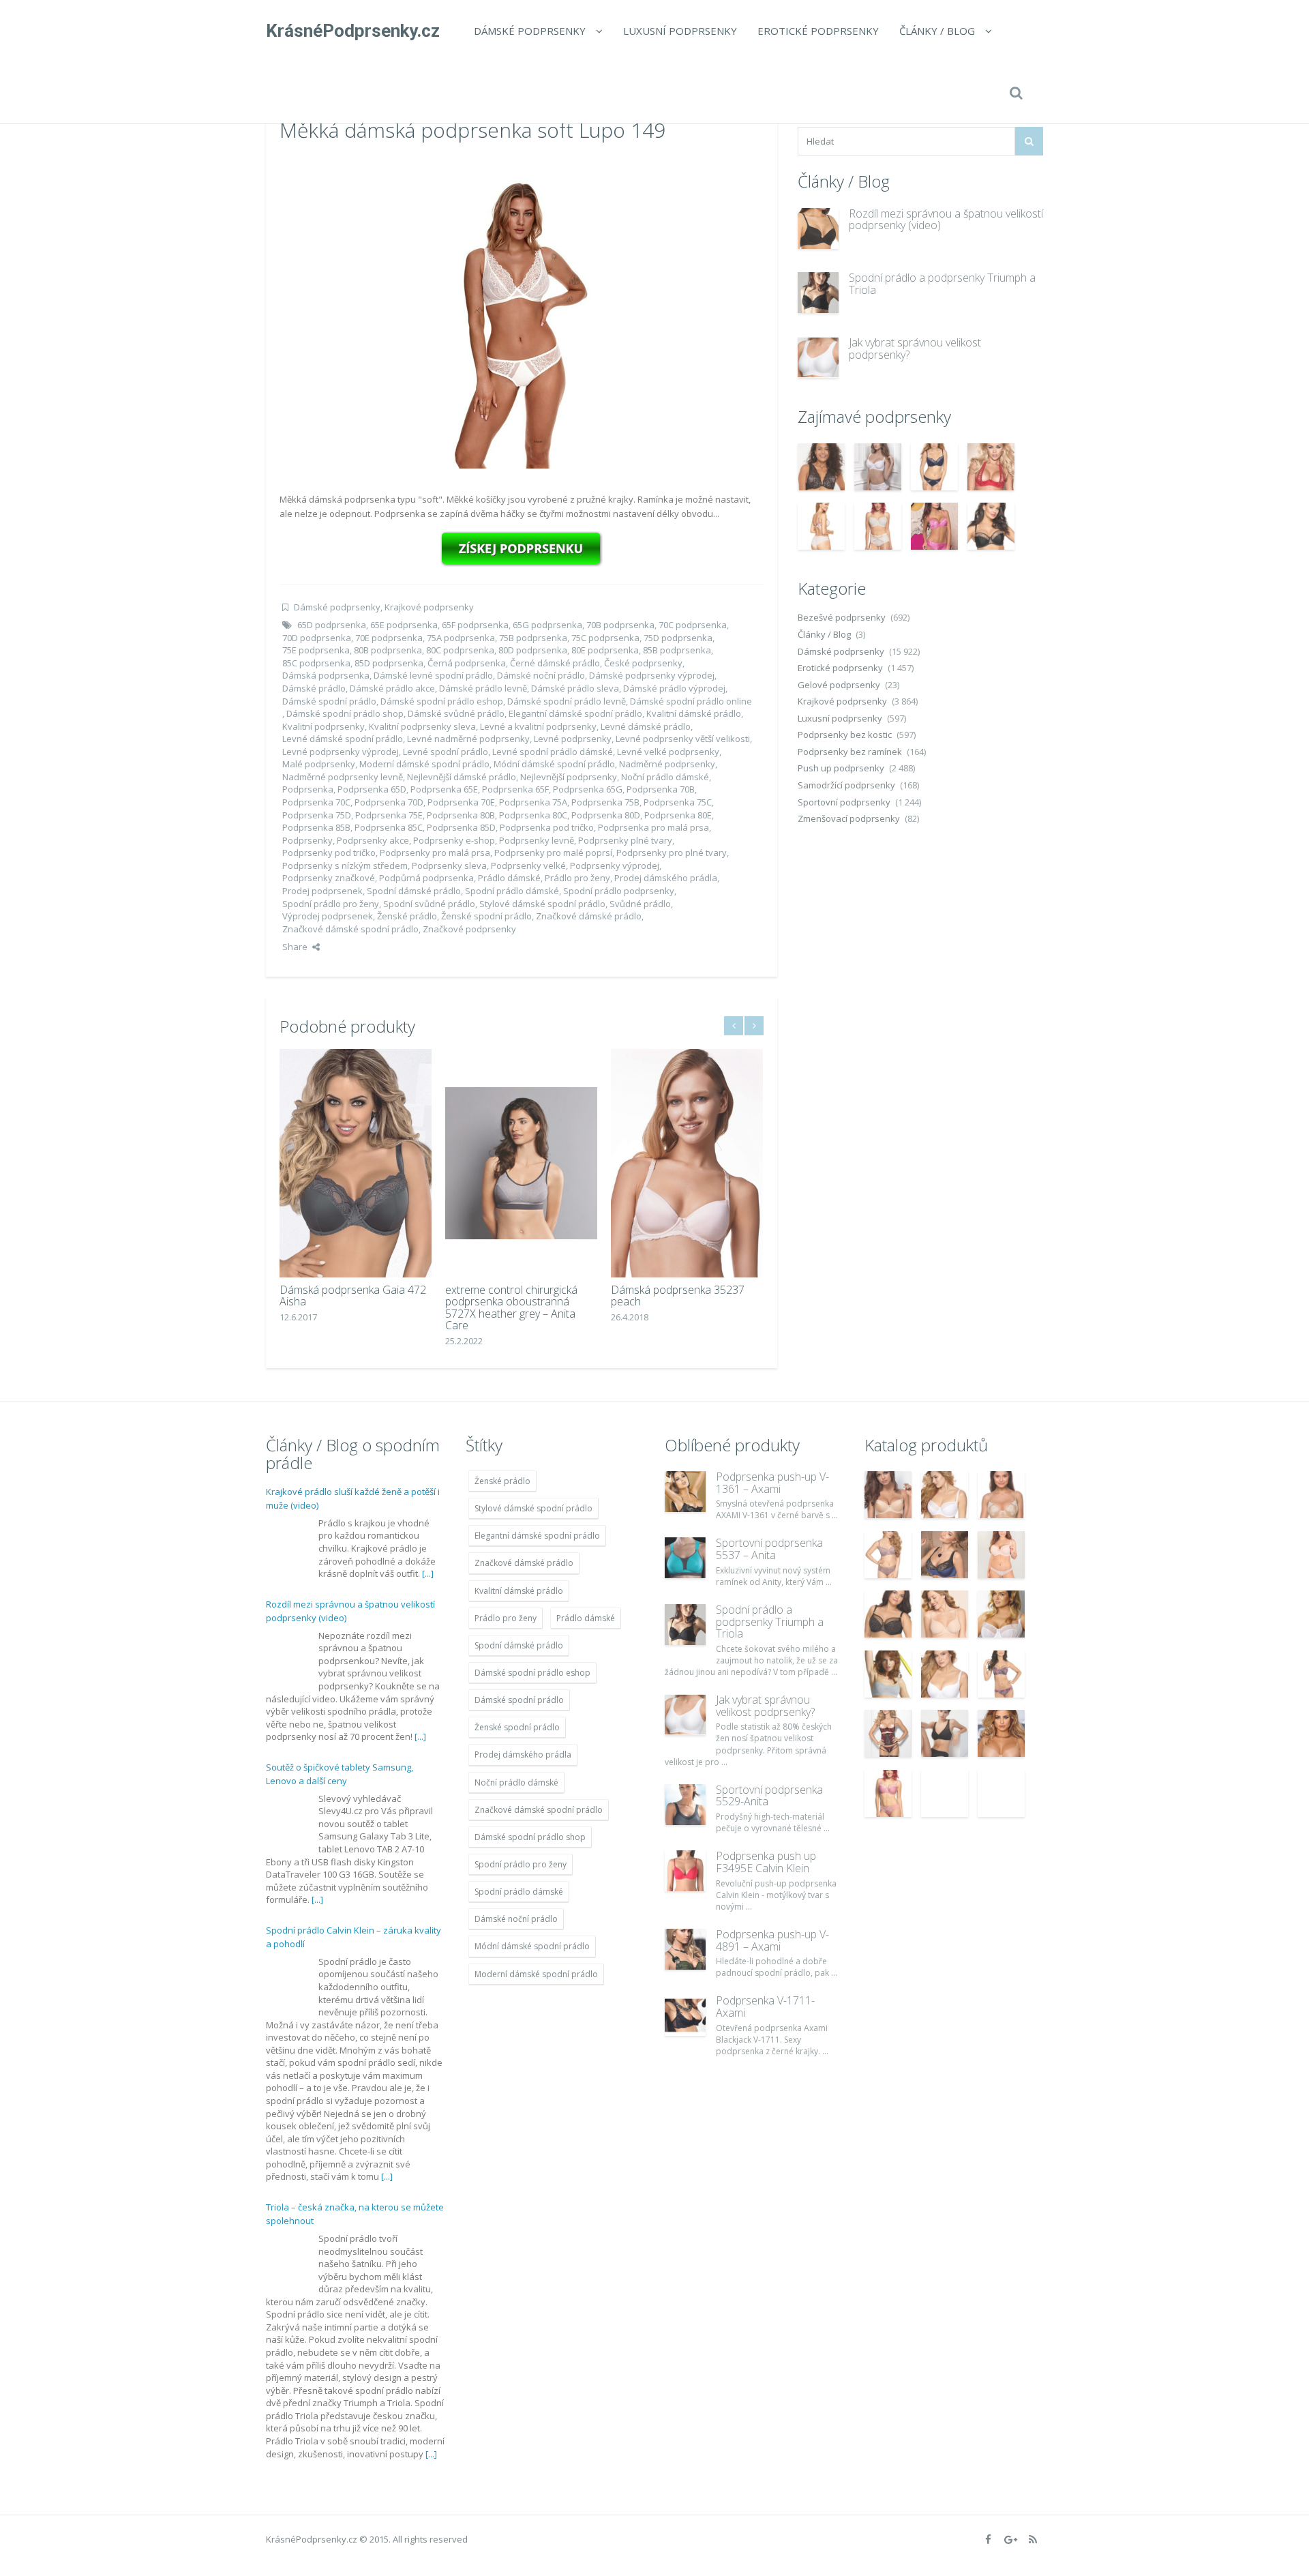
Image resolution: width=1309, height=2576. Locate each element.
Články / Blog (937, 31)
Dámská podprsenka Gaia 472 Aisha (353, 1296)
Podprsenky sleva (449, 865)
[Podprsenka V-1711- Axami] (685, 2015)
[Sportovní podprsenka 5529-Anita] (685, 1805)
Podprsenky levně (537, 840)
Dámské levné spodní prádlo (433, 675)
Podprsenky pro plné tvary (672, 853)
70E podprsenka (389, 638)
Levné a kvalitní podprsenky (538, 726)
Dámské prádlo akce (392, 688)
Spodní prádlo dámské (512, 891)
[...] (428, 1573)
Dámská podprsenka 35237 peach (678, 1296)
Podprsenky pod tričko (329, 853)
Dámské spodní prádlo (329, 701)
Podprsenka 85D (461, 827)
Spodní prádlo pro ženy (331, 904)
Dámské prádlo (314, 688)
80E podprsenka (605, 650)
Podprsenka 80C (533, 815)
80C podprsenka (460, 650)
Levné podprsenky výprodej (341, 752)
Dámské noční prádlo (541, 675)
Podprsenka (308, 789)
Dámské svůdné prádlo (456, 713)
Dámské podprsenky (530, 31)
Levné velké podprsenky (668, 752)
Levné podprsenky (573, 739)
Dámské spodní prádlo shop (345, 713)
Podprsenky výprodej (615, 865)
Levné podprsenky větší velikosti (683, 739)
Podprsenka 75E (389, 815)
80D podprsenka (533, 650)
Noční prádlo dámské (665, 777)
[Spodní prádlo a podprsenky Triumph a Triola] (818, 293)
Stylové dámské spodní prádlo (542, 904)
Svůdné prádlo (640, 904)
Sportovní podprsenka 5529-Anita (769, 1796)
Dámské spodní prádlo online (691, 701)
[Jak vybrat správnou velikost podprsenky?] (818, 357)
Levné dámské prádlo (646, 726)
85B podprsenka (677, 650)
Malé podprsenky (319, 764)
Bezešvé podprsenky (842, 617)
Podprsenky (307, 840)
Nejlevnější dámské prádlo (462, 777)
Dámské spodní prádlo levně (567, 701)
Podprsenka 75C (678, 802)
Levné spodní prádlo (446, 752)
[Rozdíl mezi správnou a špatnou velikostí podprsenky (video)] (818, 228)
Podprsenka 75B (605, 802)
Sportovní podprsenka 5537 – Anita (769, 1549)
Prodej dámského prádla (666, 878)
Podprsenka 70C (316, 802)
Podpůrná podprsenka (426, 878)
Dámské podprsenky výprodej (652, 675)
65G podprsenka (547, 625)
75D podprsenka (678, 638)
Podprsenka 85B (316, 827)
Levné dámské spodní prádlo (343, 739)
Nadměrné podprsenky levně (343, 777)
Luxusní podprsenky (680, 31)
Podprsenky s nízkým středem (345, 865)
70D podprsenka (317, 638)
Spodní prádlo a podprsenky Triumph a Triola (942, 284)
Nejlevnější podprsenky (569, 777)
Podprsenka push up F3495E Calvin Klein (766, 1862)
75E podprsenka (316, 650)
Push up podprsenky (841, 768)
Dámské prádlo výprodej (674, 688)
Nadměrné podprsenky (667, 764)
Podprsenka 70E (461, 802)
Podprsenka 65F (515, 789)
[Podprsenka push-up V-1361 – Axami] (685, 1492)
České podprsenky (643, 663)
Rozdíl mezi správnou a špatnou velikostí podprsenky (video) (946, 220)
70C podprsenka (693, 625)
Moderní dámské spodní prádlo (424, 764)
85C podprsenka (316, 663)
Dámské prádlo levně (483, 688)
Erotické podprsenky (818, 31)
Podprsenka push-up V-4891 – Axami (772, 1940)
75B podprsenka (533, 638)
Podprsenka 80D (606, 815)
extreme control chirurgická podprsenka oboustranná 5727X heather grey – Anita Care (511, 1308)
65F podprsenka (475, 625)
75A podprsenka (461, 638)
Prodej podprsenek (322, 891)
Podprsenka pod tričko (547, 827)
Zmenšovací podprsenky (849, 818)
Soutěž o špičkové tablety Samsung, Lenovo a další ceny (340, 1774)
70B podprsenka (620, 625)
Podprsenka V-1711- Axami (765, 2007)
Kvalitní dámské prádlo (694, 713)
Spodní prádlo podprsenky (619, 891)
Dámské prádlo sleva (575, 688)
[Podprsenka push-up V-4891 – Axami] (685, 1949)
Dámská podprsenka (326, 675)
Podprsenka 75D (317, 815)
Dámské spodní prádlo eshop (442, 701)
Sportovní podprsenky (844, 802)
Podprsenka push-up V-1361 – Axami (772, 1483)
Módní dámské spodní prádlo (554, 764)
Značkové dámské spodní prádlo (350, 929)
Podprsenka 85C (389, 827)
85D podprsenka (389, 663)
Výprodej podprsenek (328, 916)
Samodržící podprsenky (846, 785)
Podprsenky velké (528, 865)
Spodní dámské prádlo (414, 891)
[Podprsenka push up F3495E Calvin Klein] (685, 1871)
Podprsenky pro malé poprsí (553, 853)
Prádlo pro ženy (577, 878)
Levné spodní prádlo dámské (553, 752)
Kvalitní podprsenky (324, 726)
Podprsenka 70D (389, 802)
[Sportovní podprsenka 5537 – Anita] (685, 1558)
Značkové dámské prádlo (589, 916)
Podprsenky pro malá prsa (435, 853)
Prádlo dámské (509, 878)
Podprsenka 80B (461, 815)
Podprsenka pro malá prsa (653, 827)
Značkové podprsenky (469, 929)
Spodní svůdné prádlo (429, 904)
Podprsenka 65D (372, 789)
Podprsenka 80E (678, 815)
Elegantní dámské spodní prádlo (575, 713)
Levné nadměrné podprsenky (468, 739)
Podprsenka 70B (661, 789)
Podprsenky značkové (329, 878)
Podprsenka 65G (588, 789)
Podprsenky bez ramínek (850, 752)
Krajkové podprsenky (429, 607)
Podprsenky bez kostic (845, 735)
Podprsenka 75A (533, 802)
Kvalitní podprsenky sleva (422, 726)
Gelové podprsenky (839, 685)
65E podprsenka (404, 625)
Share (295, 947)
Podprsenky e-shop (454, 840)
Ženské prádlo (407, 916)
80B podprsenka (388, 650)
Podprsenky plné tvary (625, 840)
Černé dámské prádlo (555, 663)
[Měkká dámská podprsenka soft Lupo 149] (522, 314)
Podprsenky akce (373, 840)
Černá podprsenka (467, 663)
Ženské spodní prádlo (486, 916)
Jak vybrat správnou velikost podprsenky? (915, 349)
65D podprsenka (332, 625)
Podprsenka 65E (444, 789)
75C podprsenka (605, 638)
